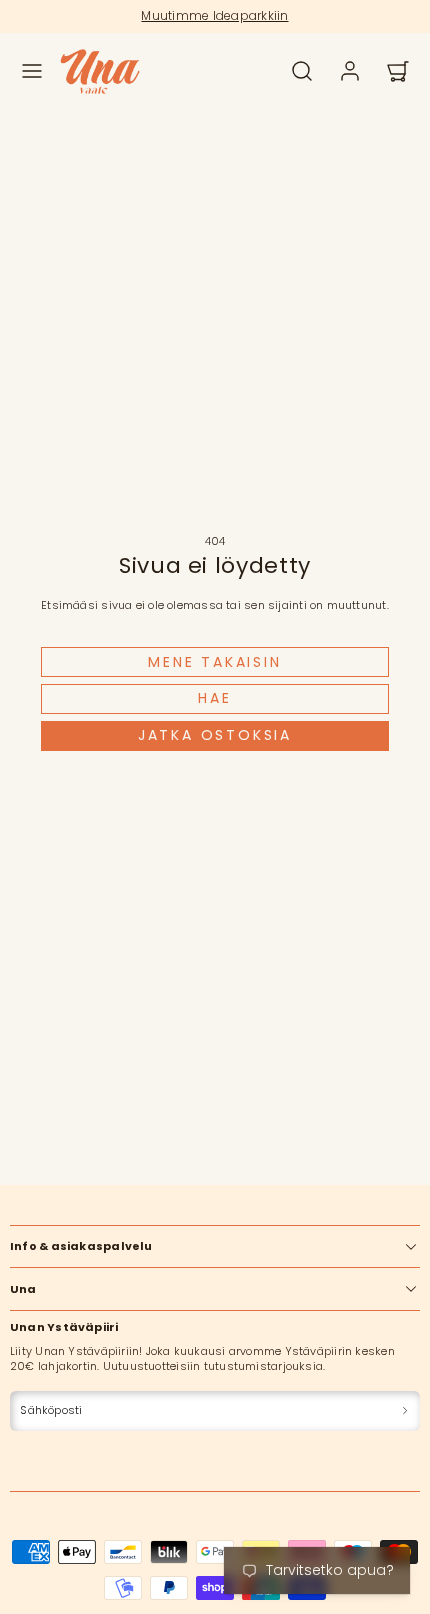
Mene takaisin (214, 662)
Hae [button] (214, 698)
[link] (350, 71)
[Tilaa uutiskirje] (405, 1411)
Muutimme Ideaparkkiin (214, 15)
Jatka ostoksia (215, 735)
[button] (32, 71)
